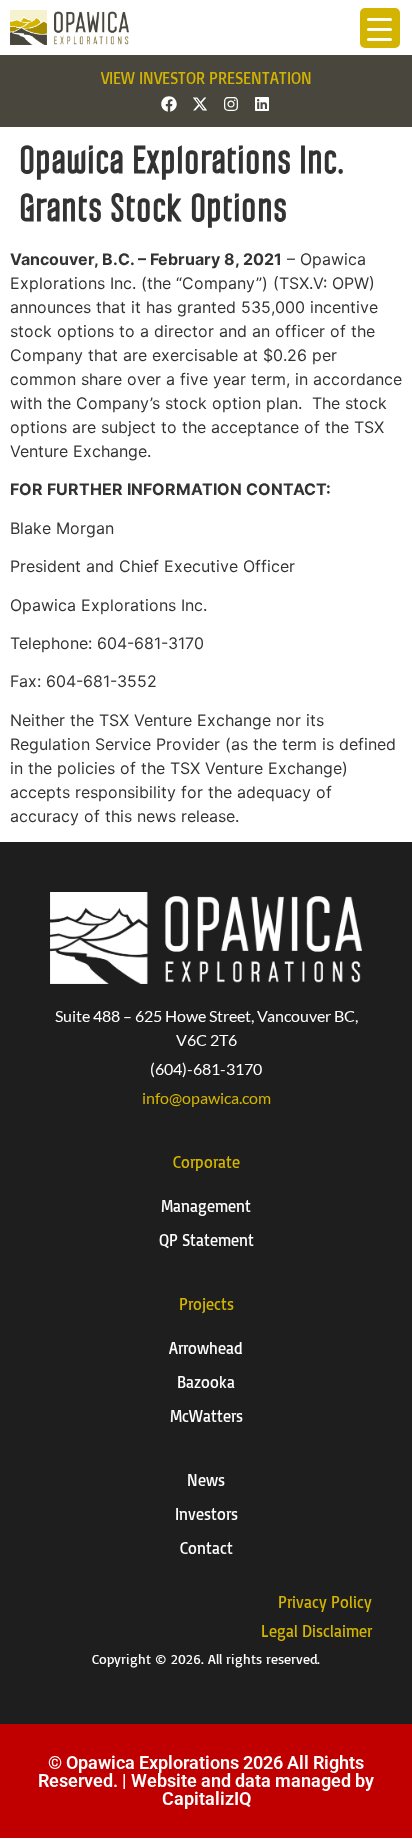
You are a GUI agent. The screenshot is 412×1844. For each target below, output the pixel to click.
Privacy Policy (325, 1602)
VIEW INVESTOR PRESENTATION (206, 78)
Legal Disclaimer (316, 1631)
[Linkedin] (262, 104)
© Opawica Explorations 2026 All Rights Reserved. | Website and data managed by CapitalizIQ (206, 1780)
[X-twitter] (200, 104)
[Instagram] (231, 104)
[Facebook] (169, 104)
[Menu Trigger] (380, 28)
